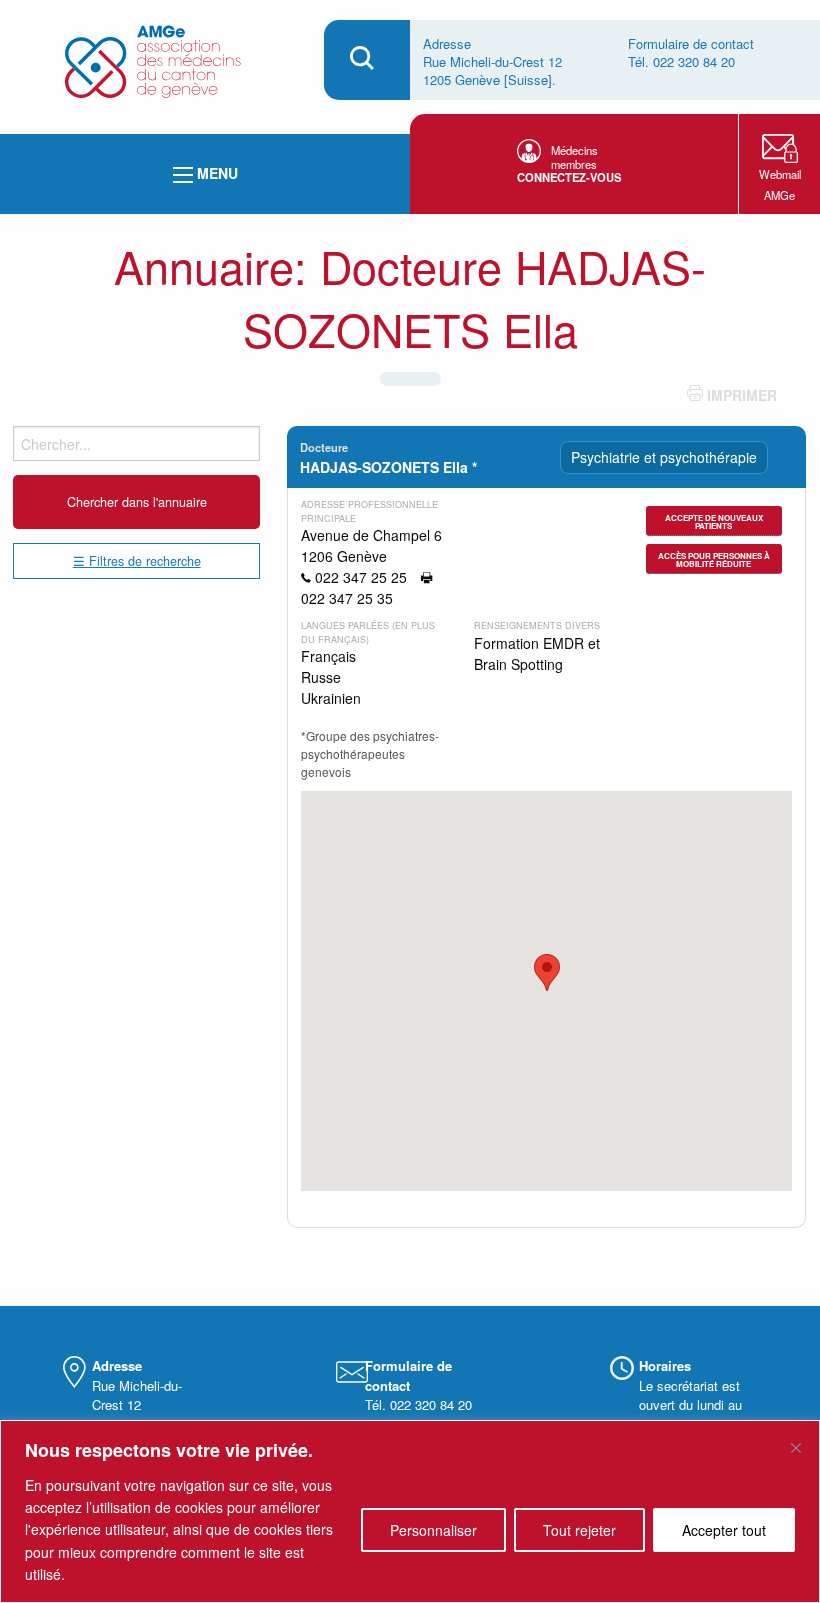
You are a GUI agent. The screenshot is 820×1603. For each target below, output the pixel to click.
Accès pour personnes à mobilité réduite (714, 559)
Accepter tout (724, 1530)
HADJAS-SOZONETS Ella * (388, 467)
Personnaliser (433, 1530)
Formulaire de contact (691, 43)
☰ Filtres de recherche (137, 561)
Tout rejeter (579, 1530)
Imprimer (740, 395)
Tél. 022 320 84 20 (681, 61)
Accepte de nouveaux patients (714, 521)
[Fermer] (796, 1448)
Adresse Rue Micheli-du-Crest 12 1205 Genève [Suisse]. (492, 61)
